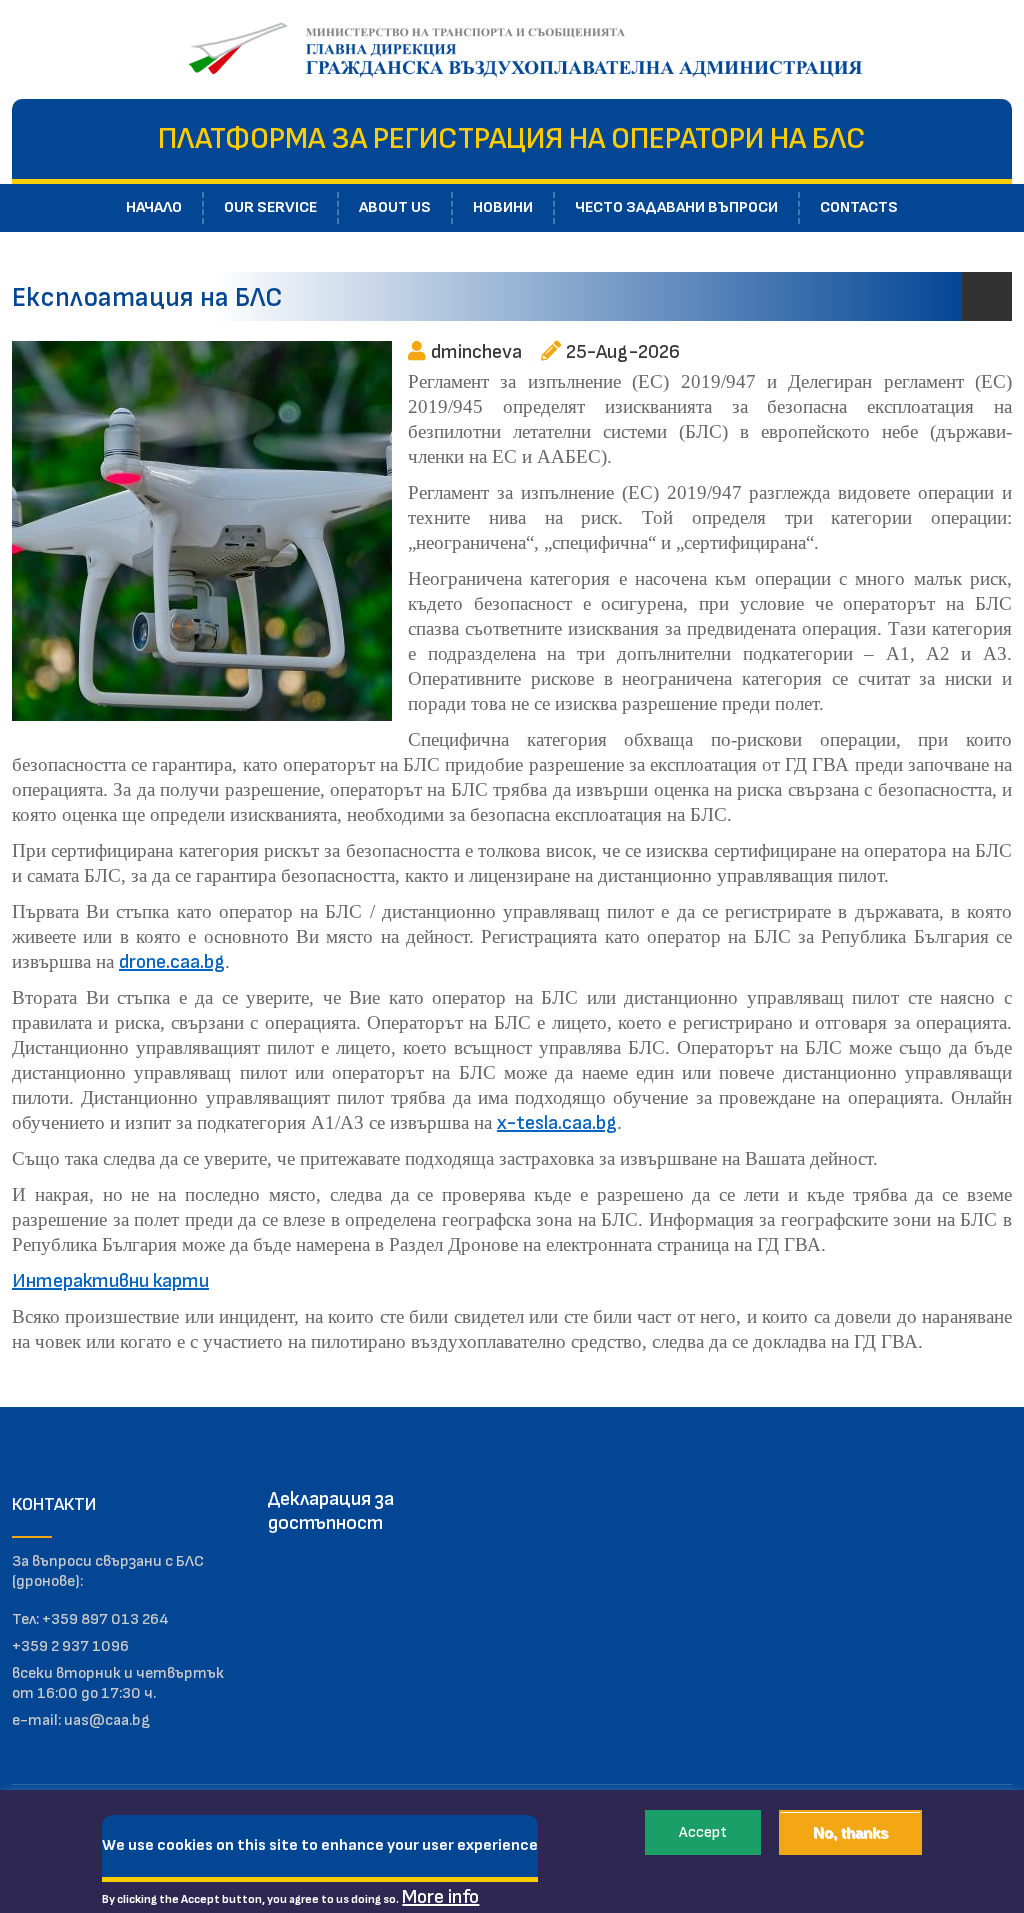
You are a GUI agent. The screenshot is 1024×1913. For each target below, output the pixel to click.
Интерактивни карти (110, 1281)
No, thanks (850, 1832)
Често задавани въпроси (676, 207)
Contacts (859, 207)
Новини (503, 207)
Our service (270, 207)
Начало (154, 207)
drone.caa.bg (172, 962)
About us (395, 207)
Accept (703, 1832)
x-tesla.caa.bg (557, 1123)
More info (440, 1897)
